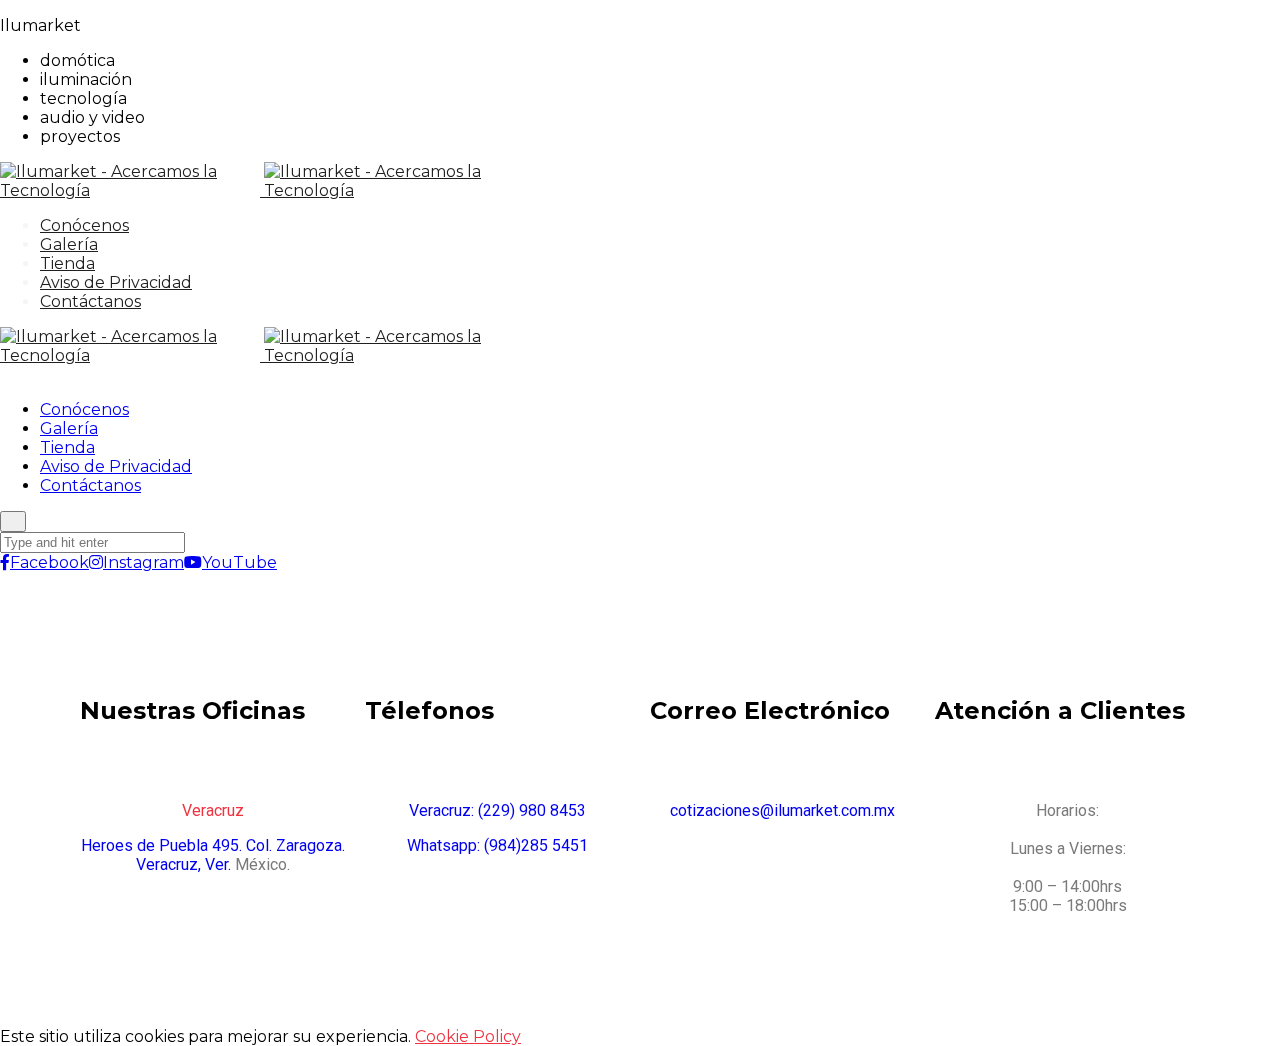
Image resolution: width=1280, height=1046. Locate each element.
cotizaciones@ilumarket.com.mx (782, 810)
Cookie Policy (468, 1036)
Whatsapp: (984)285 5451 (497, 845)
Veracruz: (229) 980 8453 (497, 810)
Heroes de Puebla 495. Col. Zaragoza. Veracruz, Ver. (213, 855)
